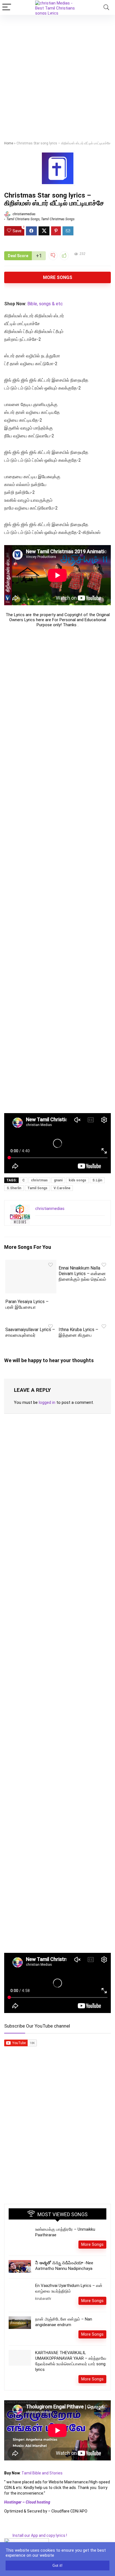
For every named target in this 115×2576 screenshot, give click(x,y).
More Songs (58, 277)
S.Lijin (97, 1180)
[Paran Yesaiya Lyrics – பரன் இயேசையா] (31, 1264)
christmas (39, 1180)
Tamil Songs (37, 1188)
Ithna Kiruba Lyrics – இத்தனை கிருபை (78, 1332)
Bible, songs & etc (46, 304)
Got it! (57, 2566)
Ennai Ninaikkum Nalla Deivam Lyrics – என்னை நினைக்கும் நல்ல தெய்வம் (82, 1274)
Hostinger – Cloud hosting (27, 2502)
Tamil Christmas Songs (58, 219)
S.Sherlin (14, 1188)
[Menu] (7, 7)
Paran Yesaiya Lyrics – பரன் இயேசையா (27, 1304)
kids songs (77, 1180)
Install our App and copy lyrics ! (36, 2535)
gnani (58, 1180)
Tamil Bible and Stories (42, 2473)
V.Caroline (62, 1188)
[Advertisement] (57, 75)
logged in (47, 1402)
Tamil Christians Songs (23, 219)
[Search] (106, 7)
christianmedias (24, 214)
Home (9, 143)
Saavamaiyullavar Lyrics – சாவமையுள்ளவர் (30, 1332)
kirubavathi (43, 2299)
